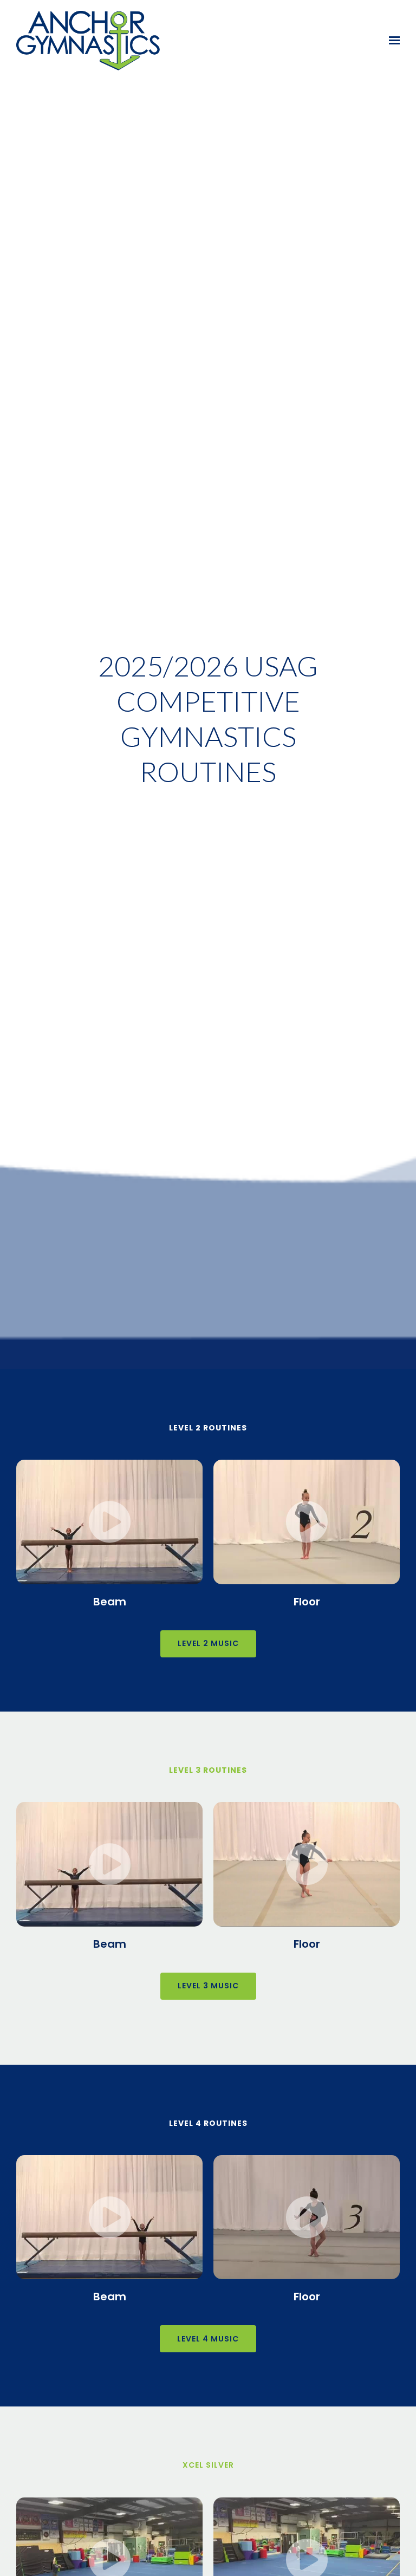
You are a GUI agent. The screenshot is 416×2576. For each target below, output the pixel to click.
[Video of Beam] (109, 1522)
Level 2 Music (208, 1643)
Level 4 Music (208, 2339)
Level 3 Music (208, 1986)
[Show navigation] (392, 41)
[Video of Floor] (307, 1522)
